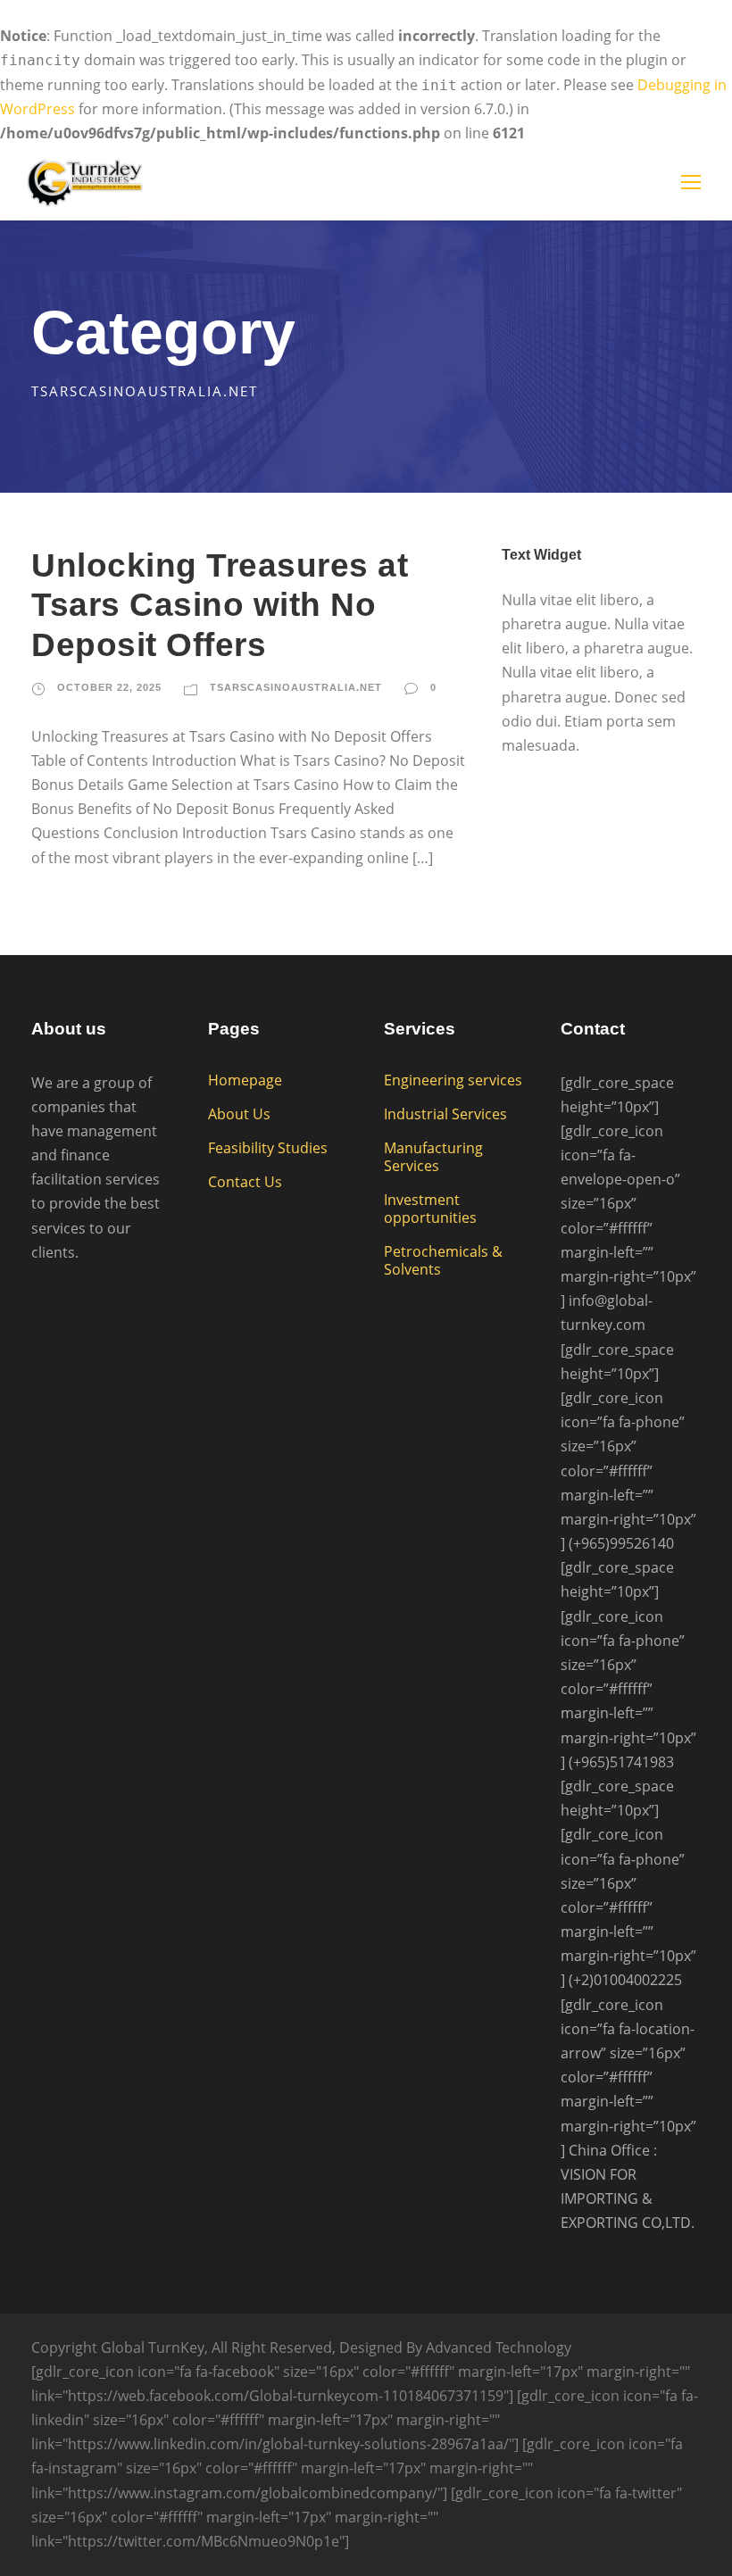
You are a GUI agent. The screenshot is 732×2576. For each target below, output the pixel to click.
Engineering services (453, 1080)
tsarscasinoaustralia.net (296, 687)
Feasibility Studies (268, 1148)
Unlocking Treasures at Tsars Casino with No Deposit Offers (220, 605)
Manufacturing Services (433, 1157)
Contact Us (245, 1182)
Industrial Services (445, 1114)
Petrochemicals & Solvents (443, 1260)
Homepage (245, 1080)
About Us (239, 1114)
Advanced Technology (499, 2347)
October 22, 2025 (109, 687)
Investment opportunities (430, 1209)
